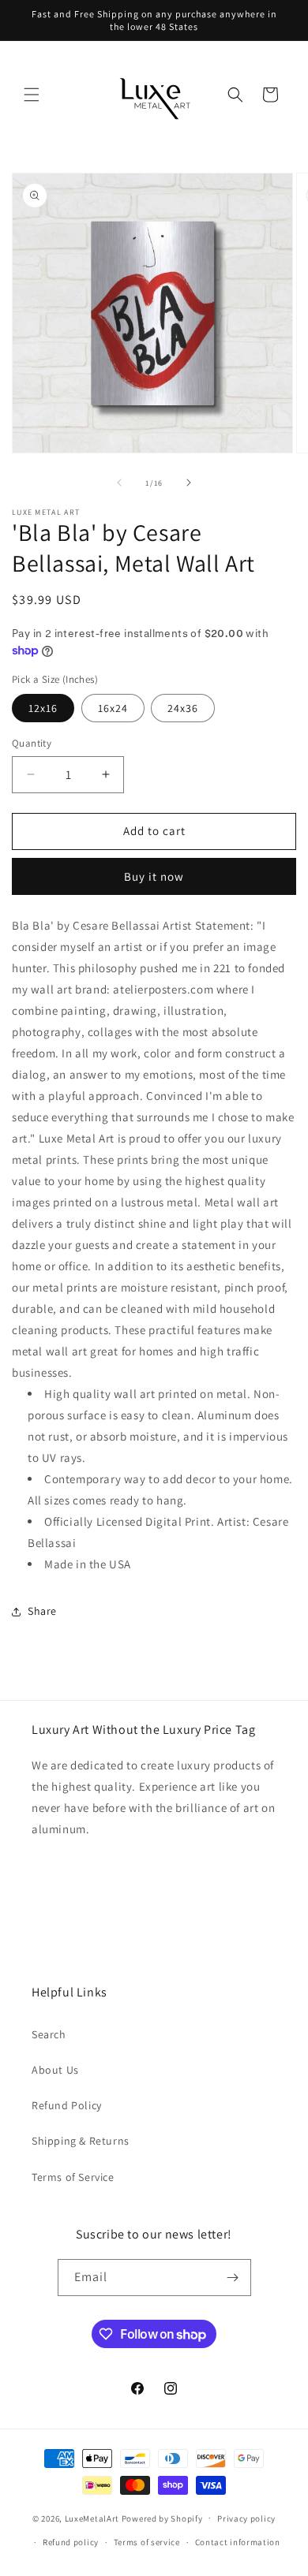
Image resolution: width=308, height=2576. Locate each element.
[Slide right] (189, 483)
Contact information (238, 2542)
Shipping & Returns (81, 2141)
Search (49, 2034)
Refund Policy (67, 2105)
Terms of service (147, 2542)
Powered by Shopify (162, 2518)
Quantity (32, 743)
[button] (32, 95)
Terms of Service (73, 2177)
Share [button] (42, 1611)
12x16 (43, 708)
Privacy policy (246, 2518)
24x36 (183, 708)
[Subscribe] (233, 2278)
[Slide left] (119, 483)
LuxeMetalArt (92, 2518)
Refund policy (71, 2542)
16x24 (113, 708)
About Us (55, 2070)
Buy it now (154, 876)
